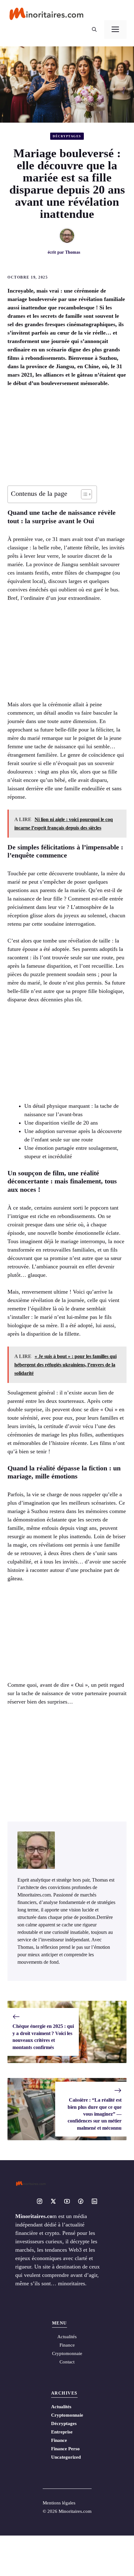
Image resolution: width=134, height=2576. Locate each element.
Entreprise (62, 2432)
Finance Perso (65, 2449)
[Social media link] (40, 2201)
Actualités (61, 2407)
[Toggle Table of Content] (83, 494)
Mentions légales (59, 2503)
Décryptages (67, 136)
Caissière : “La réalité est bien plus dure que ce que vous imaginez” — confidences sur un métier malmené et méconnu (95, 2114)
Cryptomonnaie (67, 2415)
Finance (67, 2345)
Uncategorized (66, 2457)
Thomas (73, 252)
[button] (94, 30)
